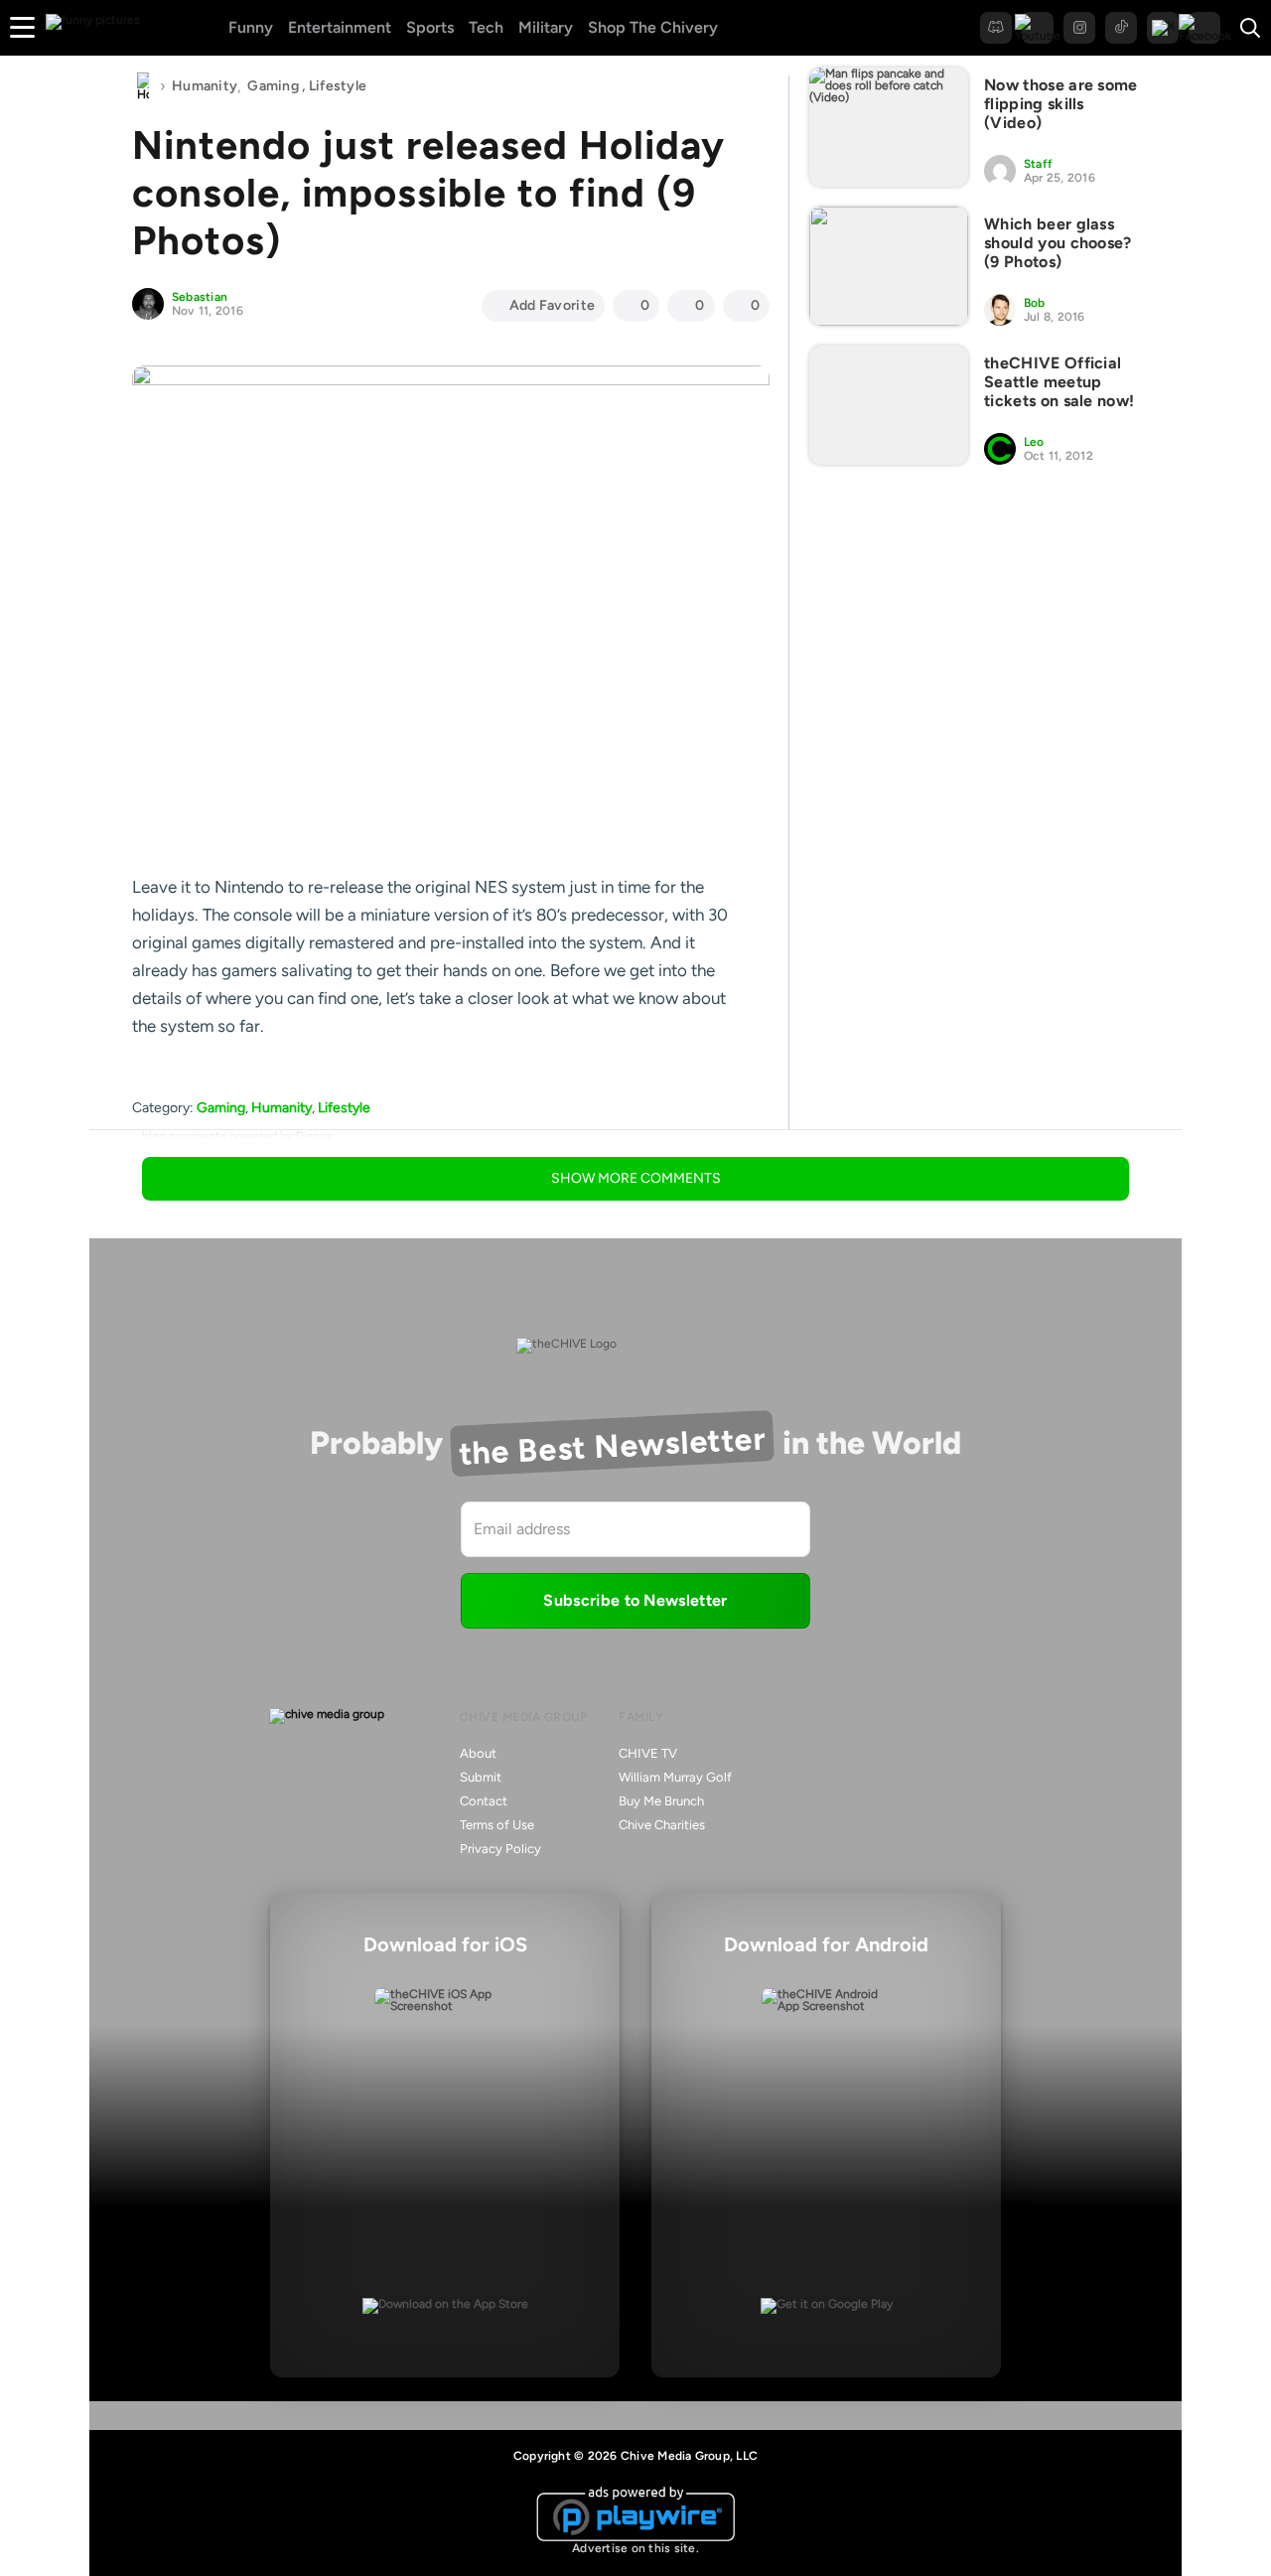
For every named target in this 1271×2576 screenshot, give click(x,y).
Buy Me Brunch (661, 1801)
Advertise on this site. (635, 2548)
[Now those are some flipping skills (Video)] (889, 127)
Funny (251, 27)
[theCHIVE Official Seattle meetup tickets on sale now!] (889, 405)
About (478, 1753)
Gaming (273, 86)
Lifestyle (338, 86)
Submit (481, 1777)
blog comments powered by (237, 1136)
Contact (484, 1801)
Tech (486, 27)
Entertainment (340, 27)
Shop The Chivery (653, 27)
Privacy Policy (500, 1849)
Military (546, 27)
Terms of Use (497, 1825)
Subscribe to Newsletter (635, 1600)
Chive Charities (662, 1825)
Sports (430, 27)
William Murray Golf (675, 1777)
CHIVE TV (648, 1753)
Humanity (205, 86)
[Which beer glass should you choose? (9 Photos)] (889, 266)
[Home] (143, 86)
